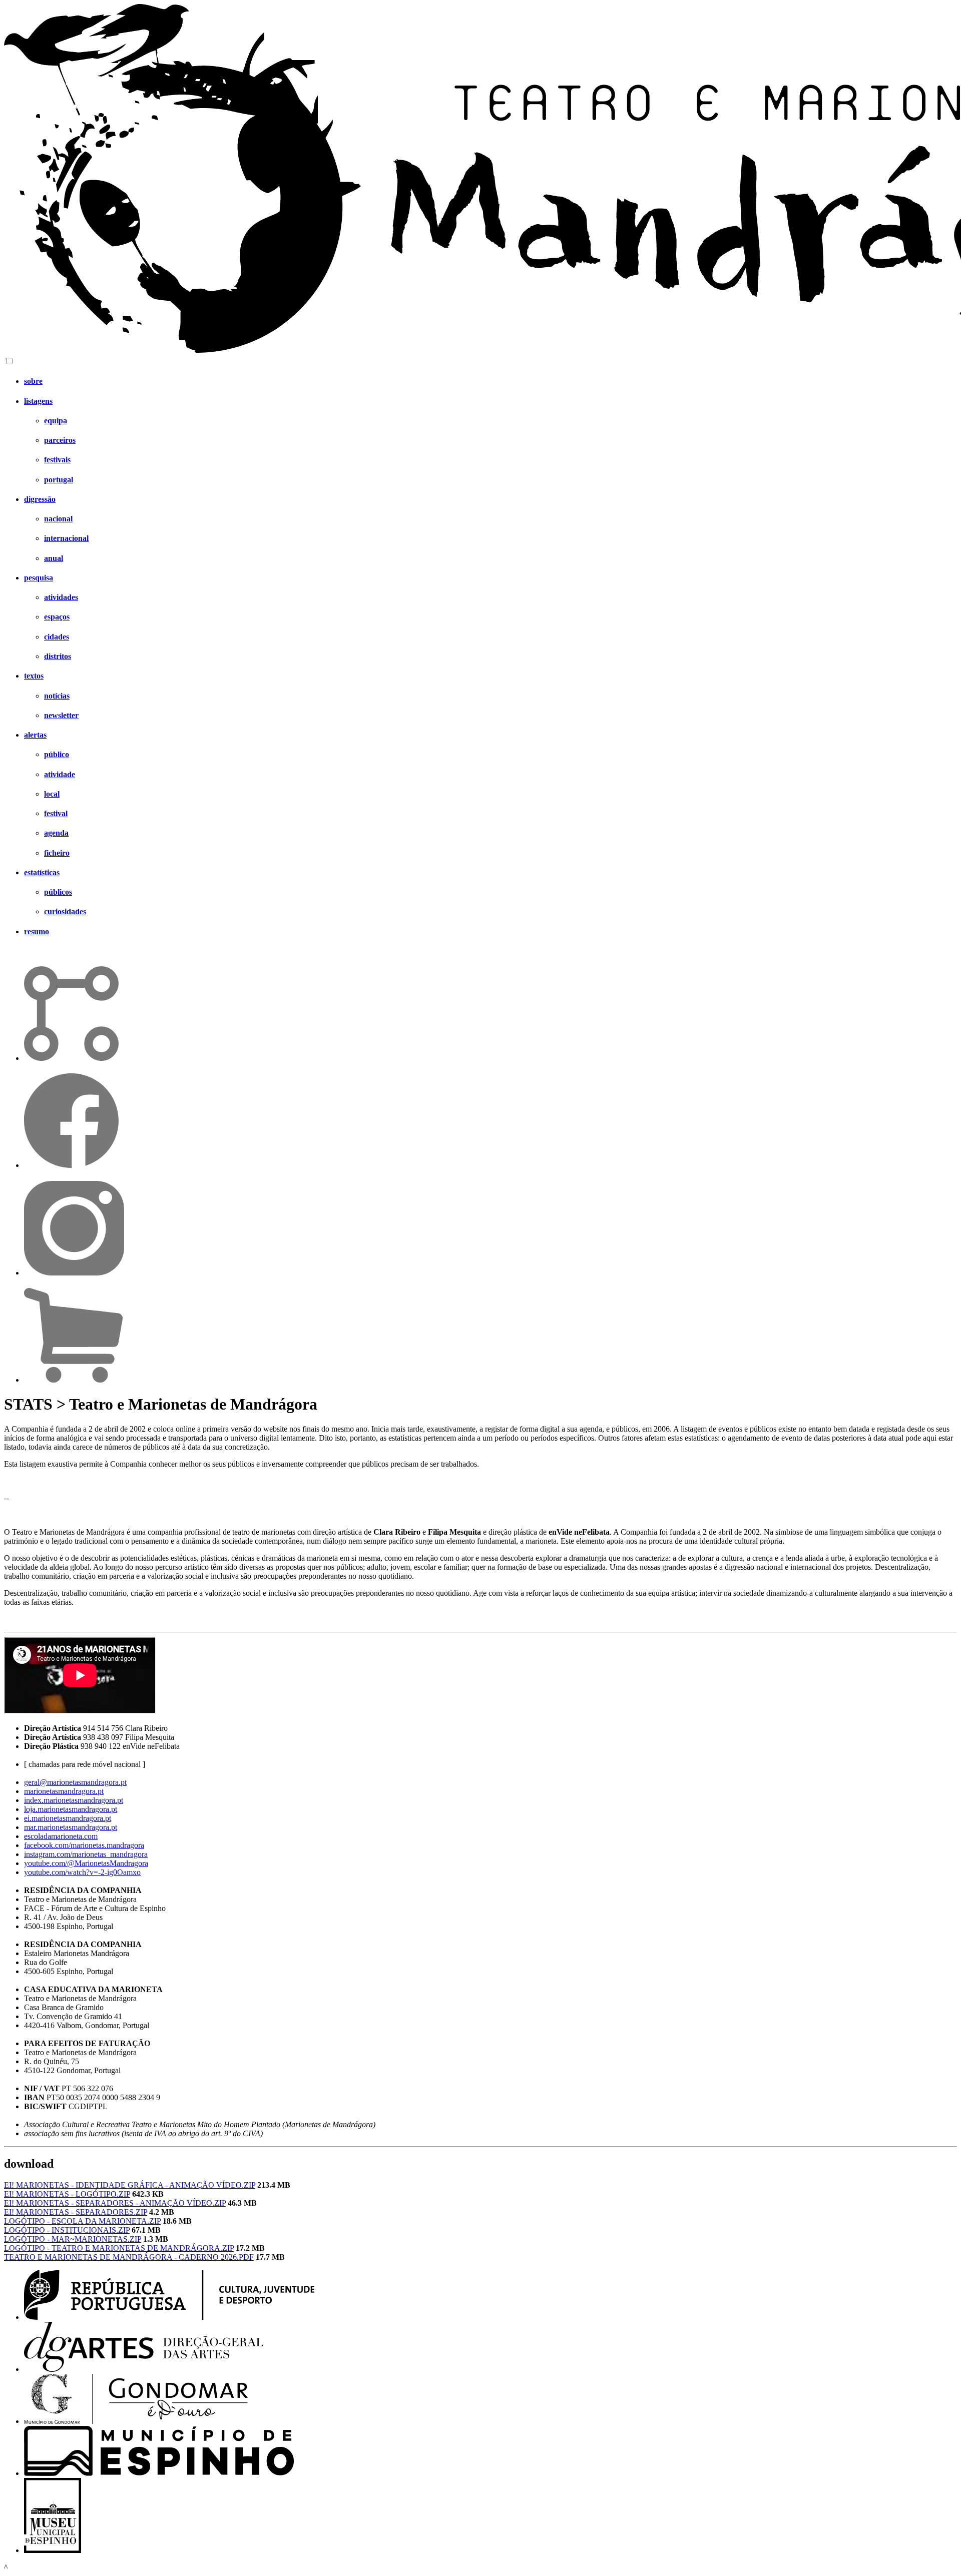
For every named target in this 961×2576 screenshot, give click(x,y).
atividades (61, 597)
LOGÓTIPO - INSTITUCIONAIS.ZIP (67, 2230)
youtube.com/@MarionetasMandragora (86, 1863)
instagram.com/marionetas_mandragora (86, 1854)
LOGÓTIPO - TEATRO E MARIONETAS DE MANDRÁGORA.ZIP (119, 2248)
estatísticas (42, 872)
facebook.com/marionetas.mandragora (84, 1845)
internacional (66, 538)
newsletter (61, 715)
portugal (59, 480)
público (57, 754)
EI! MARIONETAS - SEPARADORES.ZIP (76, 2212)
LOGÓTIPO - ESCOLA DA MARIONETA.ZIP (82, 2221)
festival (56, 813)
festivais (57, 460)
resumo (37, 931)
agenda (56, 833)
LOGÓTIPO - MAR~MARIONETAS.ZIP (73, 2239)
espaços (57, 617)
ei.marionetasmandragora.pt (68, 1818)
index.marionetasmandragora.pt (74, 1800)
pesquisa (39, 578)
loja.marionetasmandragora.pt (71, 1809)
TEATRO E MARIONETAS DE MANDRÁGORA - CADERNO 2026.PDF (129, 2257)
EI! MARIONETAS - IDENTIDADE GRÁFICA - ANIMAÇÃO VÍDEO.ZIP (130, 2185)
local (52, 794)
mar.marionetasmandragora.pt (71, 1827)
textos (34, 676)
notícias (57, 696)
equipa (56, 421)
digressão (40, 499)
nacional (58, 519)
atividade (60, 774)
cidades (57, 637)
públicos (58, 892)
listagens (38, 401)
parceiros (60, 440)
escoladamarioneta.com (61, 1836)
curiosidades (65, 911)
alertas (35, 735)
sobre (33, 381)
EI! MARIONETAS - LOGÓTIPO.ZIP (67, 2194)
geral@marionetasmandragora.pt (75, 1782)
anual (54, 558)
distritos (58, 656)
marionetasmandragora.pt (64, 1791)
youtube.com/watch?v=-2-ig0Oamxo (82, 1872)
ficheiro (57, 853)
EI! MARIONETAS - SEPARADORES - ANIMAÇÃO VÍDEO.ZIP (115, 2203)
